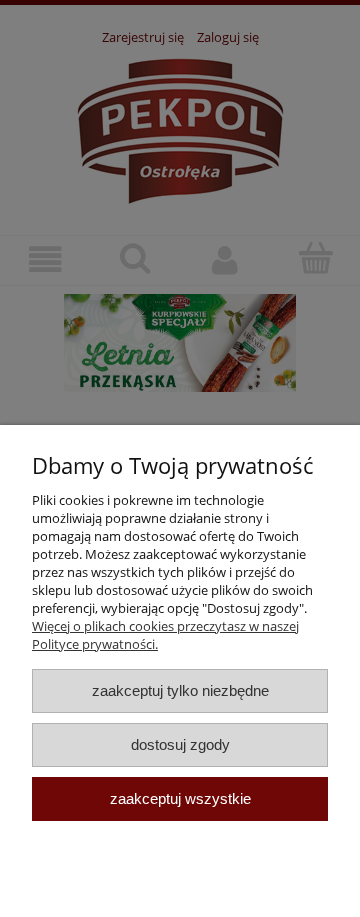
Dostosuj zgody (180, 744)
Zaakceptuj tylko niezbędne (180, 690)
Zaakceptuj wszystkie (180, 798)
